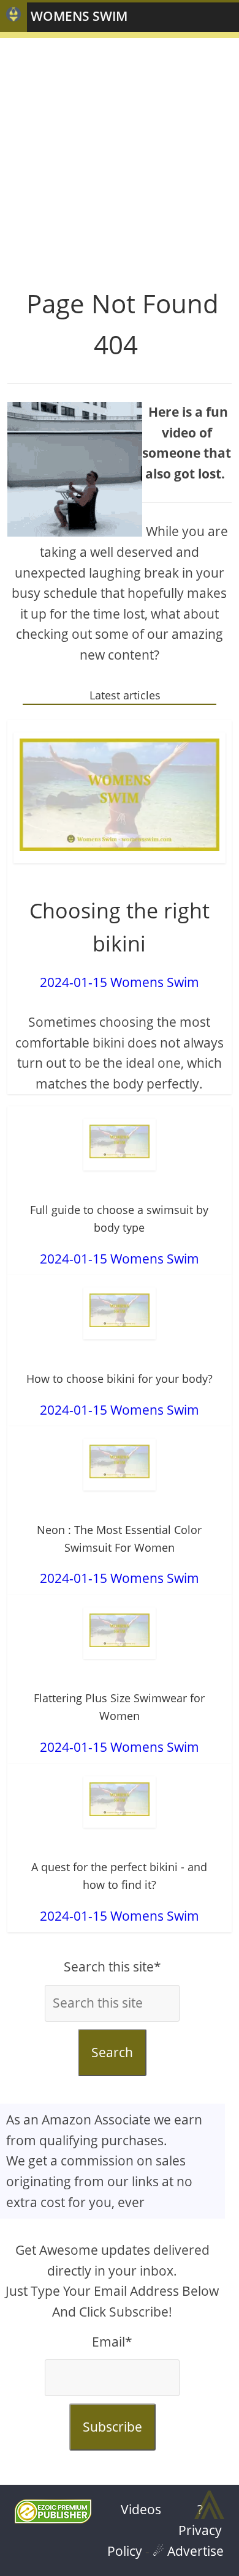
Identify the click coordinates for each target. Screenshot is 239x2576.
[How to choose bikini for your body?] (120, 1313)
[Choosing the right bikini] (120, 798)
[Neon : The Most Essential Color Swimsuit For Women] (120, 1465)
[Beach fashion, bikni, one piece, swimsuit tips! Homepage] (13, 17)
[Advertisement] (120, 157)
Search (112, 2052)
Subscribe (112, 2427)
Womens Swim (79, 16)
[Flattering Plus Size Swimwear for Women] (120, 1633)
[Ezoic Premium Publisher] (53, 2518)
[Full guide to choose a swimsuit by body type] (120, 1145)
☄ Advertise (188, 2551)
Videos (141, 2509)
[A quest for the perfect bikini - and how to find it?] (120, 1802)
